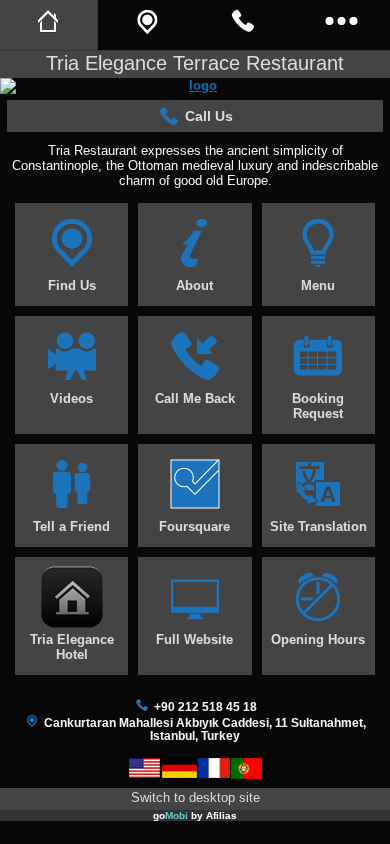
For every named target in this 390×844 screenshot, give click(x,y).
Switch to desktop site (195, 797)
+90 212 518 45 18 (205, 706)
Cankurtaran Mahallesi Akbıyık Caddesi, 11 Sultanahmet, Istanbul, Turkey (205, 729)
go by (195, 815)
